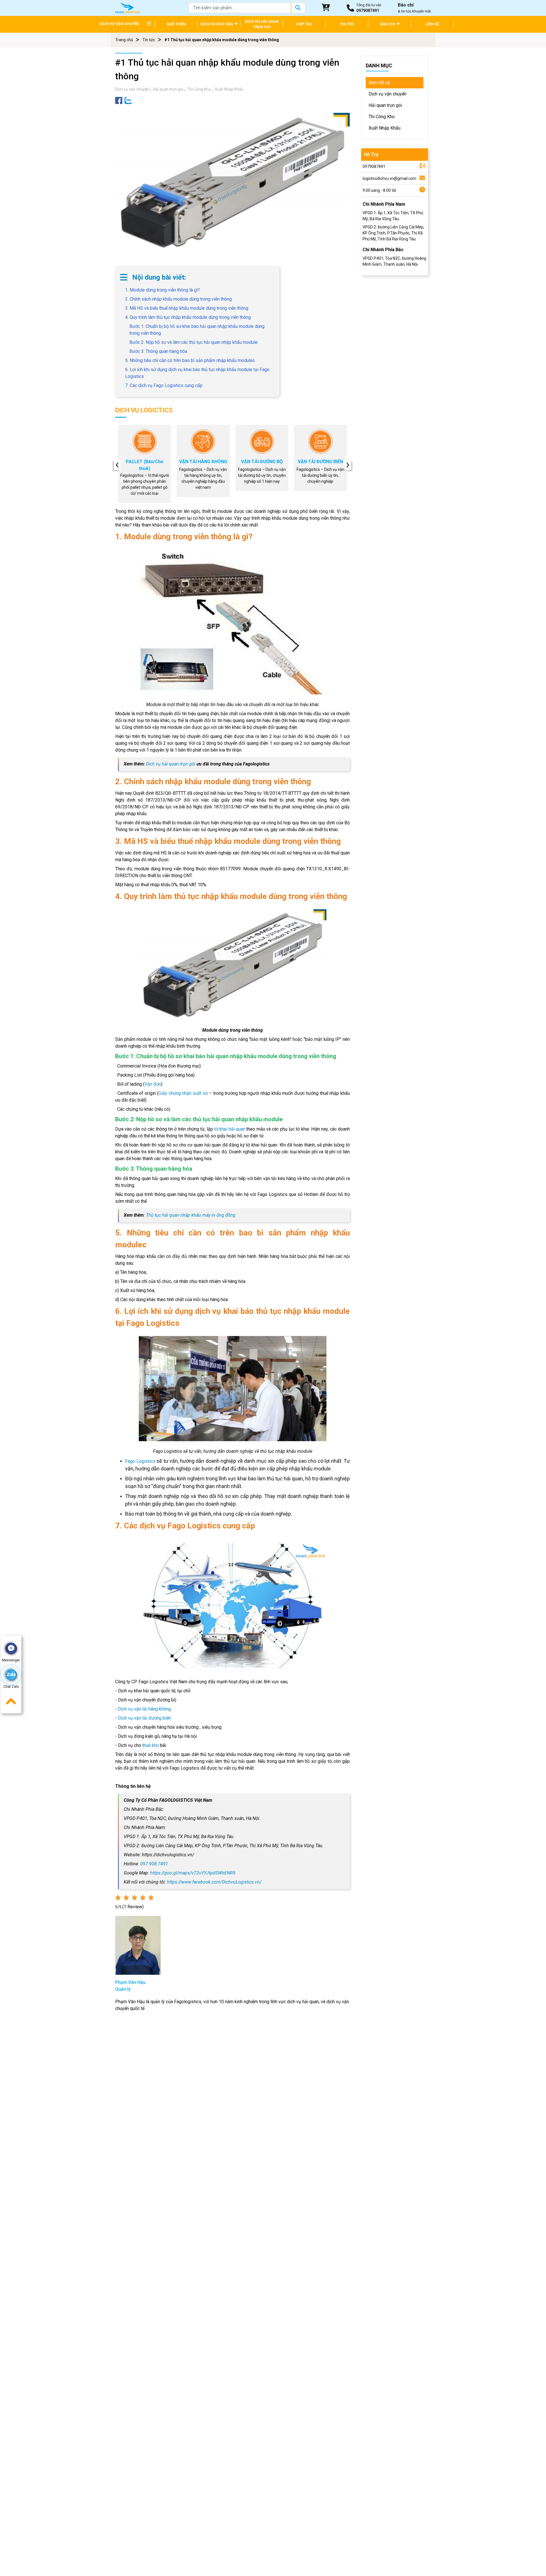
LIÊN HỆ (432, 24)
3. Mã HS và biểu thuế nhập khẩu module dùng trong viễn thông (187, 308)
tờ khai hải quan (230, 1129)
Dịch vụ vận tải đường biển (144, 1718)
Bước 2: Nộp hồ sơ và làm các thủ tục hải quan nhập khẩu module (194, 342)
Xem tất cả (379, 83)
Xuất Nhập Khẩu (229, 89)
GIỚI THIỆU (176, 24)
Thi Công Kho (199, 89)
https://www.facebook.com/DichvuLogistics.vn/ (214, 1882)
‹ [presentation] (117, 465)
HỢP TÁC (304, 24)
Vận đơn (153, 1084)
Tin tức (149, 40)
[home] (127, 8)
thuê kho (151, 1745)
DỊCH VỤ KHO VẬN (217, 24)
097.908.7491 (154, 1864)
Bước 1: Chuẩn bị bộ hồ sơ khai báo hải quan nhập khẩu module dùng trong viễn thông (197, 330)
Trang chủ (124, 40)
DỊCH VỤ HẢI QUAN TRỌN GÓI (262, 24)
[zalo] (128, 100)
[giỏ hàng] (326, 8)
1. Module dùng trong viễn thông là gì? (163, 290)
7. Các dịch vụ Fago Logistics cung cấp (164, 385)
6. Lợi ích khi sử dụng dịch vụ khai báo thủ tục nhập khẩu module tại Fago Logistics (197, 373)
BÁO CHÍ (388, 24)
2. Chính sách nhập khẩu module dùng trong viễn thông (178, 299)
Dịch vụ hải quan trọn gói (171, 764)
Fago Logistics (141, 1461)
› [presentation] (348, 465)
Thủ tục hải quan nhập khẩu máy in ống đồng (191, 1215)
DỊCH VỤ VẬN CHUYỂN (119, 24)
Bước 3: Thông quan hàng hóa (158, 351)
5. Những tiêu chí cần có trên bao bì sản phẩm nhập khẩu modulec (190, 360)
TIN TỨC (347, 24)
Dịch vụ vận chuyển (132, 89)
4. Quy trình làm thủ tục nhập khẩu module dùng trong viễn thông (188, 317)
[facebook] (119, 100)
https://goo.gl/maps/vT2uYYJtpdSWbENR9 (193, 1873)
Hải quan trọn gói (168, 89)
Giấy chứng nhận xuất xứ (183, 1093)
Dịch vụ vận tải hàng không (144, 1709)
